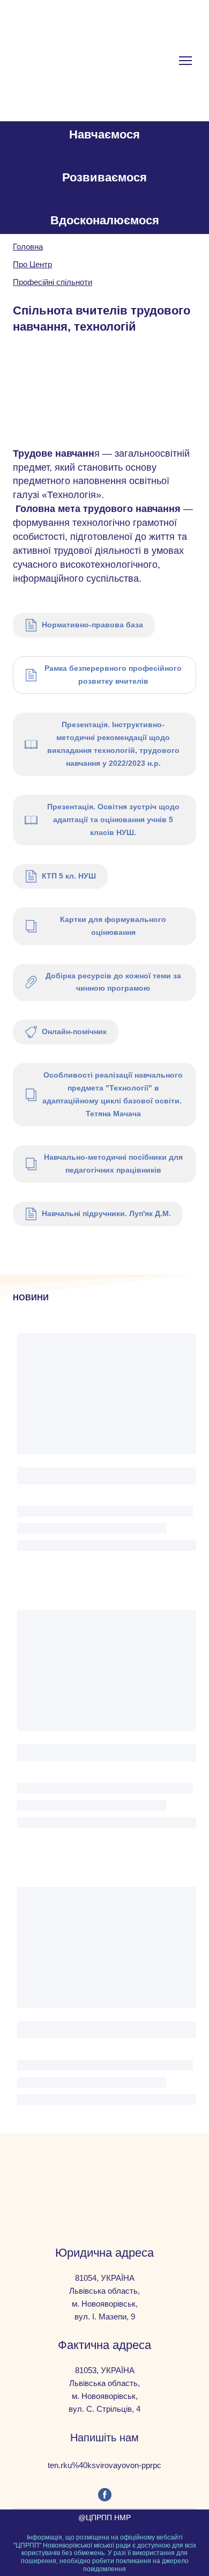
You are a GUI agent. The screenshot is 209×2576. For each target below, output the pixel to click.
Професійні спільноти (53, 282)
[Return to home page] (105, 2176)
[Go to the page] (65, 61)
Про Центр (32, 264)
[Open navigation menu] (185, 61)
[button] (84, 625)
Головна (28, 247)
